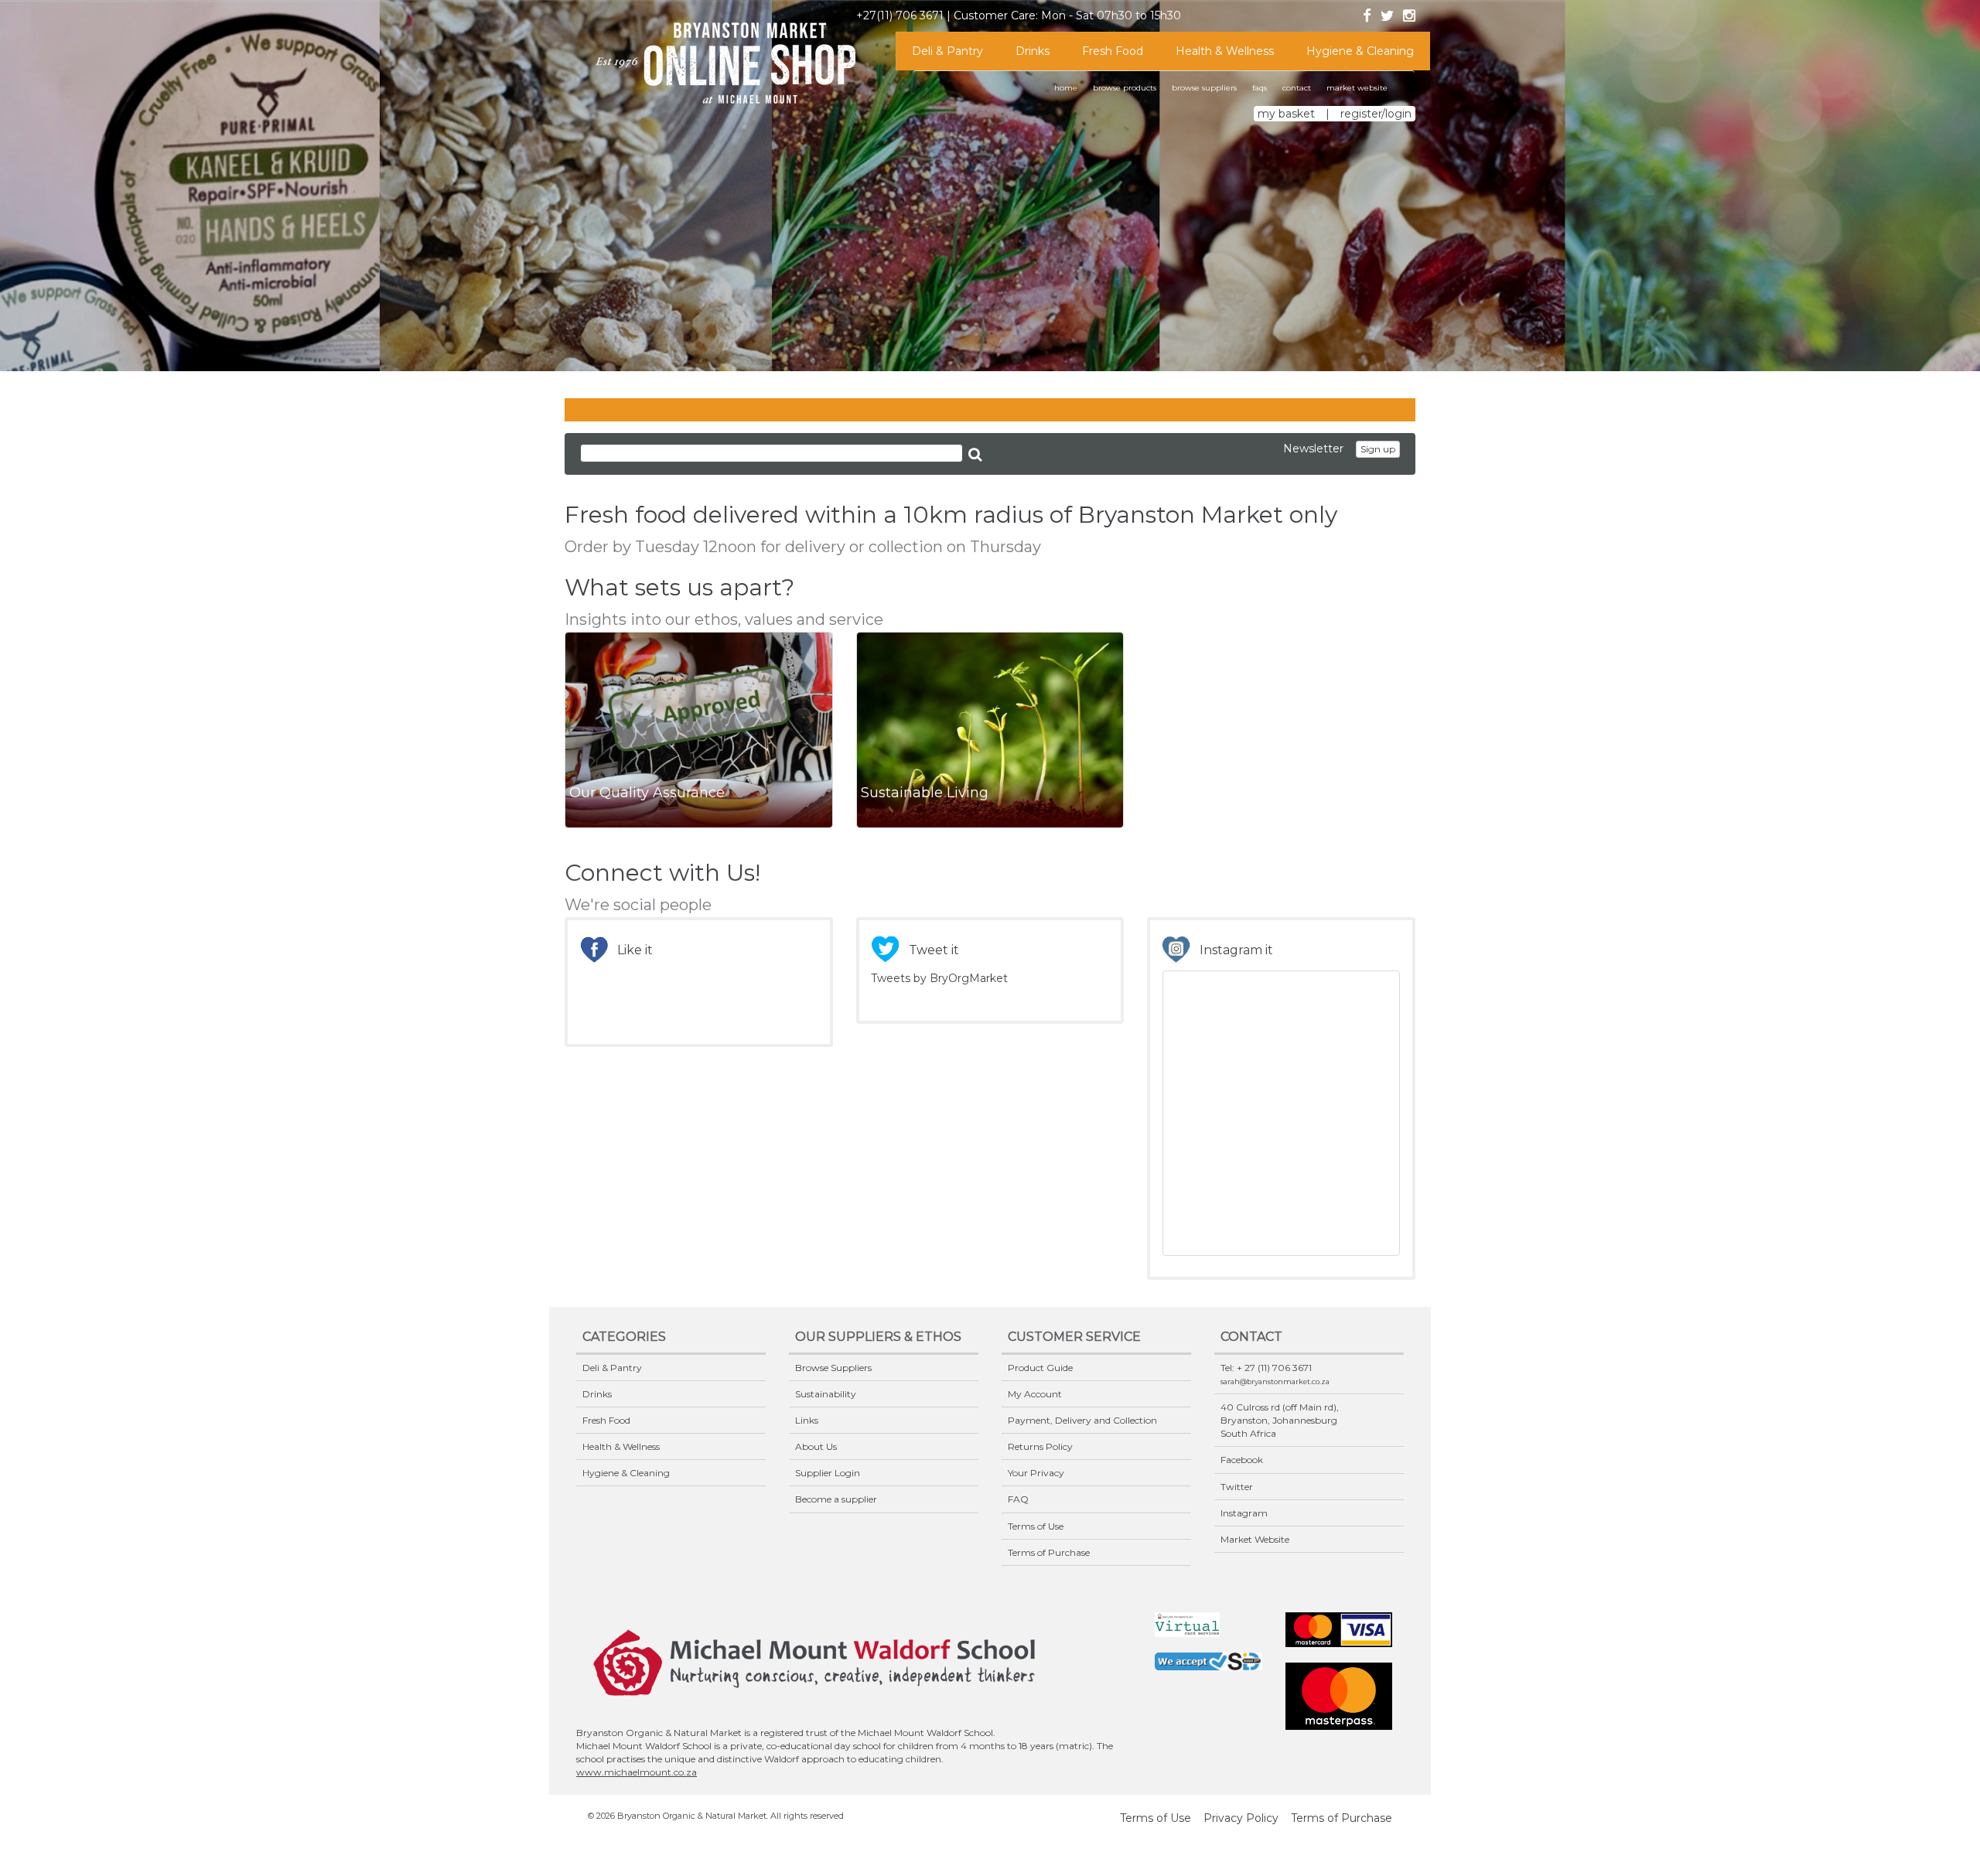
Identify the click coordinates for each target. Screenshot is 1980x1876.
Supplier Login (828, 1473)
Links (807, 1420)
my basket (1286, 114)
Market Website (1255, 1539)
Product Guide (1040, 1368)
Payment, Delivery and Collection (1082, 1420)
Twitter (1237, 1487)
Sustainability (826, 1394)
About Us (816, 1446)
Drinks (1033, 51)
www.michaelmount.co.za (637, 1772)
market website (1357, 88)
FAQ (1018, 1499)
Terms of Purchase (1049, 1552)
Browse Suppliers (833, 1368)
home (1066, 88)
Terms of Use (1036, 1526)
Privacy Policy (1241, 1818)
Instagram (1244, 1513)
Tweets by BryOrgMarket (939, 978)
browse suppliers (1204, 88)
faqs (1260, 88)
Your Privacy (1036, 1473)
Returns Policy (1040, 1446)
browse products (1125, 88)
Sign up (1378, 449)
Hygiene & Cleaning (1360, 51)
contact (1297, 88)
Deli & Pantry (947, 51)
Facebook (1242, 1460)
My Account (1035, 1394)
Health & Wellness (1225, 51)
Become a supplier (836, 1499)
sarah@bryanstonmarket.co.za (1275, 1381)
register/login (1376, 114)
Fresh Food (1113, 51)
